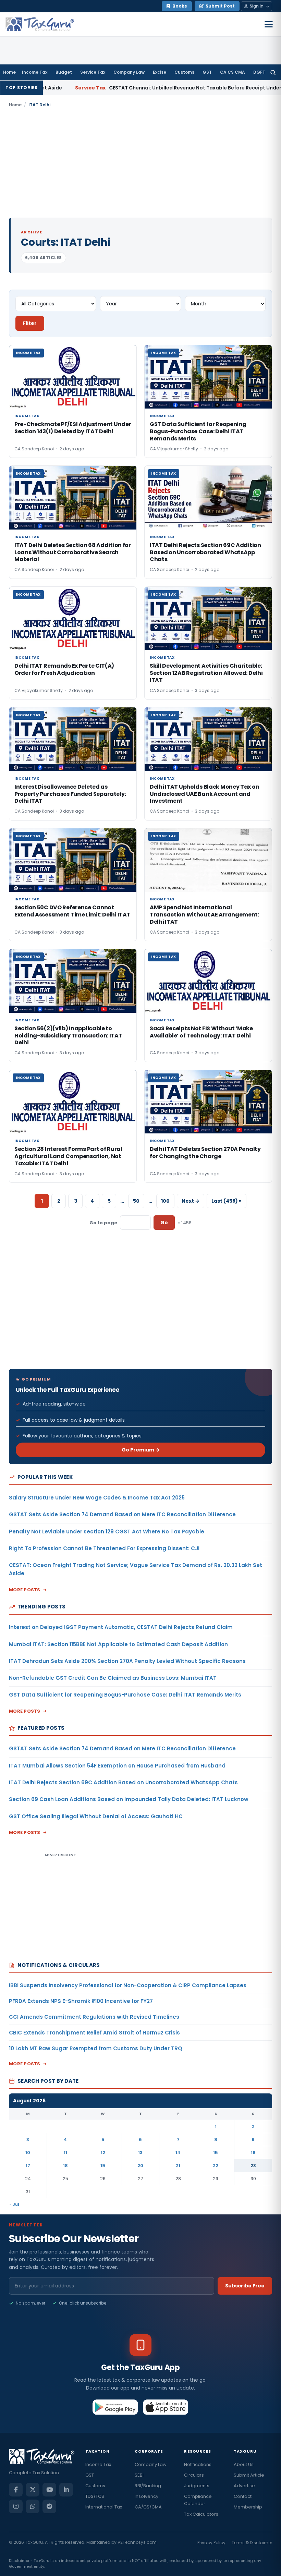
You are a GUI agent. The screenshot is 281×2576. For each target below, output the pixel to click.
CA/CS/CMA (148, 2507)
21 (178, 2166)
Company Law (129, 72)
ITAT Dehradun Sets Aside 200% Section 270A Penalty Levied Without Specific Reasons (127, 1661)
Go (164, 1223)
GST (207, 72)
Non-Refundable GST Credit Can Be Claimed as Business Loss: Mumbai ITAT (113, 1678)
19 (103, 2166)
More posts (25, 1590)
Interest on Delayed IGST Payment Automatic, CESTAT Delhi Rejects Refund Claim (121, 1627)
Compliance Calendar (198, 2500)
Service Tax (93, 72)
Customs (184, 72)
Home (9, 72)
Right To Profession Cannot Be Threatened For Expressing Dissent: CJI (104, 1548)
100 (165, 1201)
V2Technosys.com (137, 2542)
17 (28, 2166)
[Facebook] (16, 2490)
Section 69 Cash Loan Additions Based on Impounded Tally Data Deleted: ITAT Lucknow (129, 1799)
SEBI (139, 2475)
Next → (191, 1201)
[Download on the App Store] (166, 2407)
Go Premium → (141, 1450)
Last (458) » (227, 1201)
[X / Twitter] (33, 2490)
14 (178, 2153)
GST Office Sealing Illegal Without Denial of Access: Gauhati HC (96, 1816)
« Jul (14, 2204)
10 (28, 2153)
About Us (244, 2464)
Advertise (244, 2486)
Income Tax (35, 72)
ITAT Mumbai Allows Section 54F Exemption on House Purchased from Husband (117, 1766)
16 (253, 2153)
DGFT (259, 72)
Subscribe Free (245, 2286)
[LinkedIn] (66, 2490)
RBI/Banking (148, 2486)
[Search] (273, 72)
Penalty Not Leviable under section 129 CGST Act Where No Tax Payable (107, 1532)
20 (140, 2166)
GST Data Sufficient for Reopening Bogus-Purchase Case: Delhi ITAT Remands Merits (125, 1695)
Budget (64, 72)
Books (180, 6)
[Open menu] (269, 24)
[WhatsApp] (33, 2506)
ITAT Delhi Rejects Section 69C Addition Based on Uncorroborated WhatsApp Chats (123, 1782)
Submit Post (220, 6)
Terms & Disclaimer (252, 2543)
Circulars (194, 2475)
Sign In (257, 6)
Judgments (197, 2486)
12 (103, 2153)
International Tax (104, 2507)
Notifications (198, 2464)
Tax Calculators (201, 2514)
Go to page (103, 1223)
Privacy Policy (211, 2543)
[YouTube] (49, 2490)
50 (136, 1201)
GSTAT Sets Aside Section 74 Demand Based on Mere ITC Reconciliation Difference (122, 1514)
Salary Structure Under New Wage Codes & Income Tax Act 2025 (97, 1498)
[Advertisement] (140, 163)
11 (65, 2153)
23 (253, 2166)
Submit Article (249, 2475)
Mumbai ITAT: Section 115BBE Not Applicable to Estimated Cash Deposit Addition (118, 1644)
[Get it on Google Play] (115, 2407)
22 (216, 2166)
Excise (160, 72)
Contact (243, 2496)
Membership (248, 2507)
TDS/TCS (95, 2496)
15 (216, 2153)
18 (65, 2166)
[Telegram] (49, 2506)
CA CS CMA (233, 72)
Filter (30, 323)
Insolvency (146, 2496)
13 (140, 2153)
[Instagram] (16, 2506)
